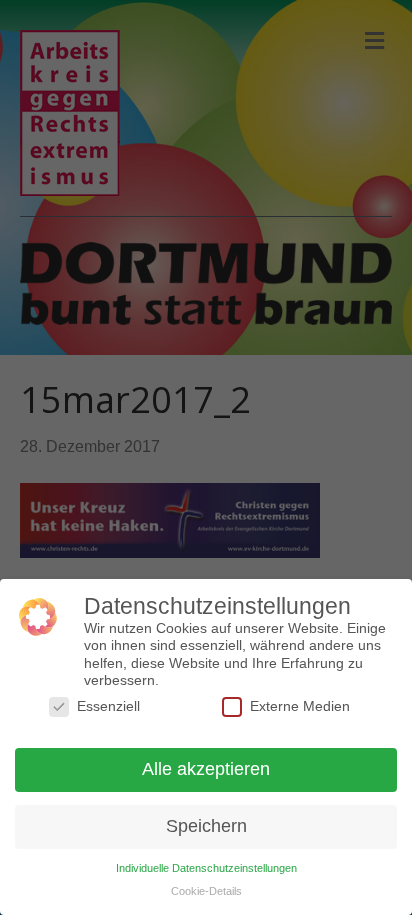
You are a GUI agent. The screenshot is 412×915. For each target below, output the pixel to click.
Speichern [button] (206, 826)
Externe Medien (300, 706)
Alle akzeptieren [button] (206, 769)
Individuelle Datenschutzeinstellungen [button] (206, 868)
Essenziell (108, 706)
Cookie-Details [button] (206, 891)
